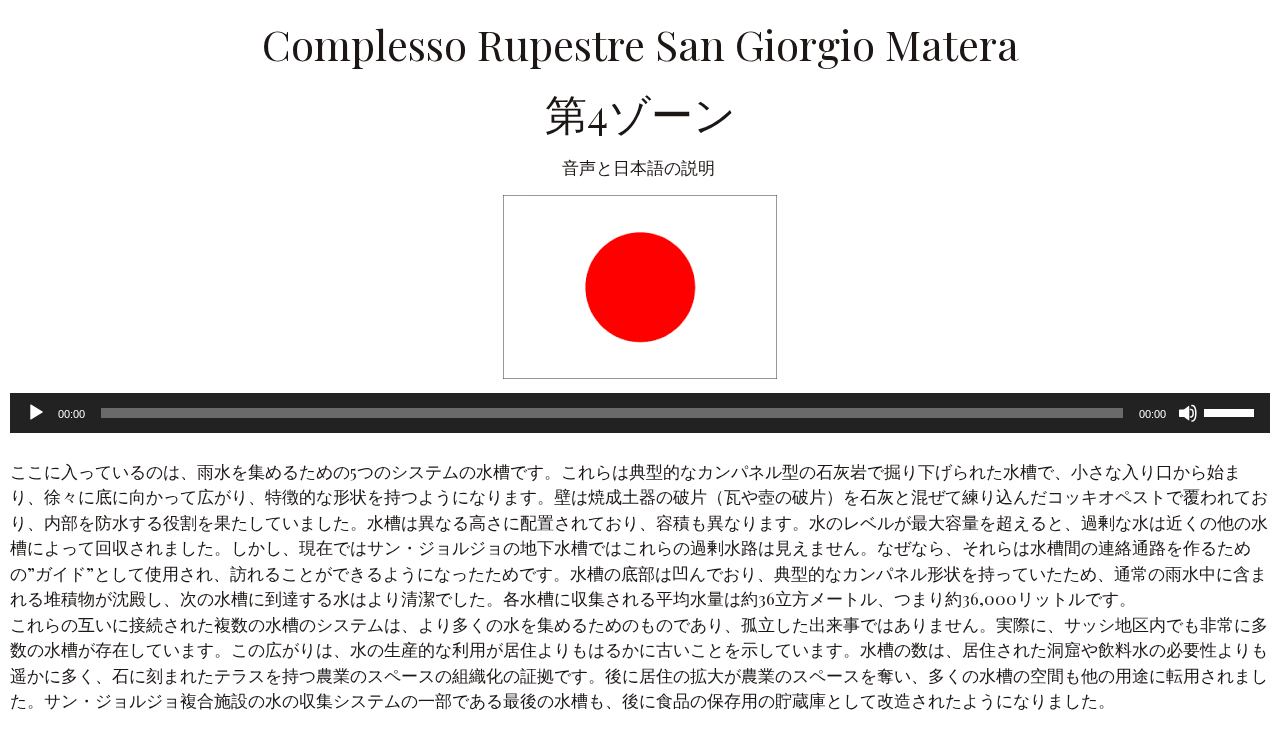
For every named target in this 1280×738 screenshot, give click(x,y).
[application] (640, 413)
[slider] (1232, 411)
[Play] (36, 413)
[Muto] (1188, 413)
